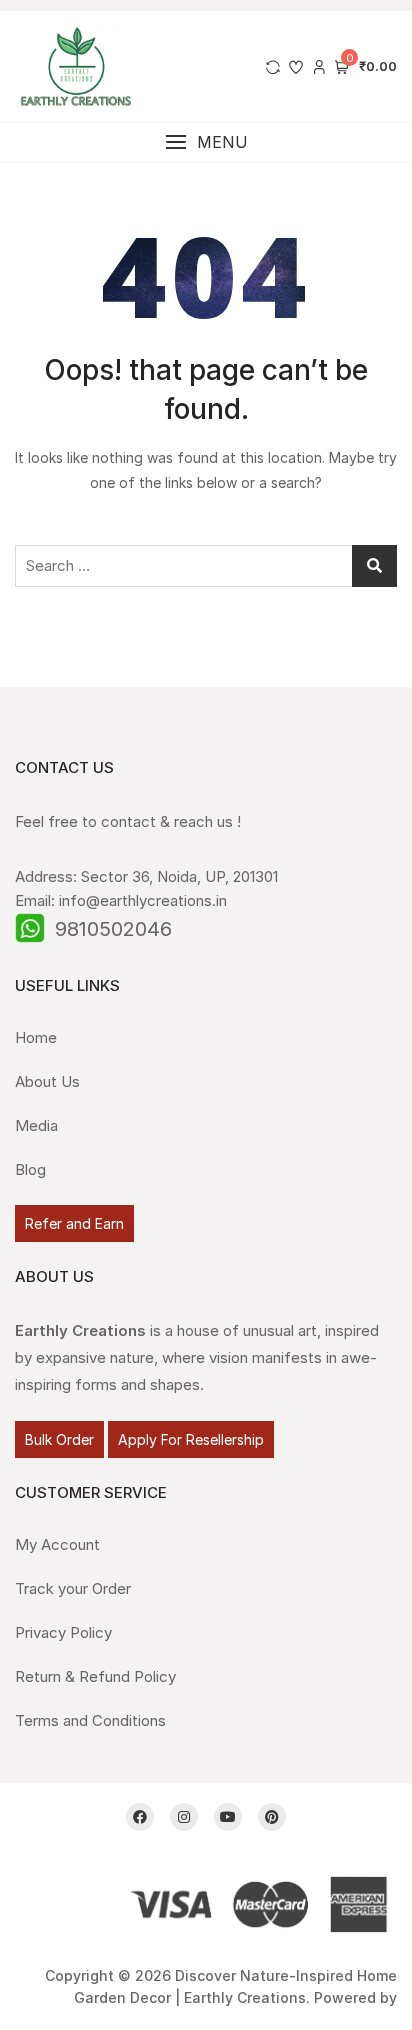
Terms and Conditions (90, 1720)
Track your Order (73, 1588)
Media (36, 1125)
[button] (206, 142)
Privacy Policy (63, 1632)
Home (36, 1037)
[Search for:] (206, 566)
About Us (47, 1081)
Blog (30, 1169)
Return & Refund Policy (95, 1676)
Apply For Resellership (191, 1439)
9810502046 (113, 929)
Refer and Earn (74, 1223)
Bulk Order (59, 1439)
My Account (57, 1544)
